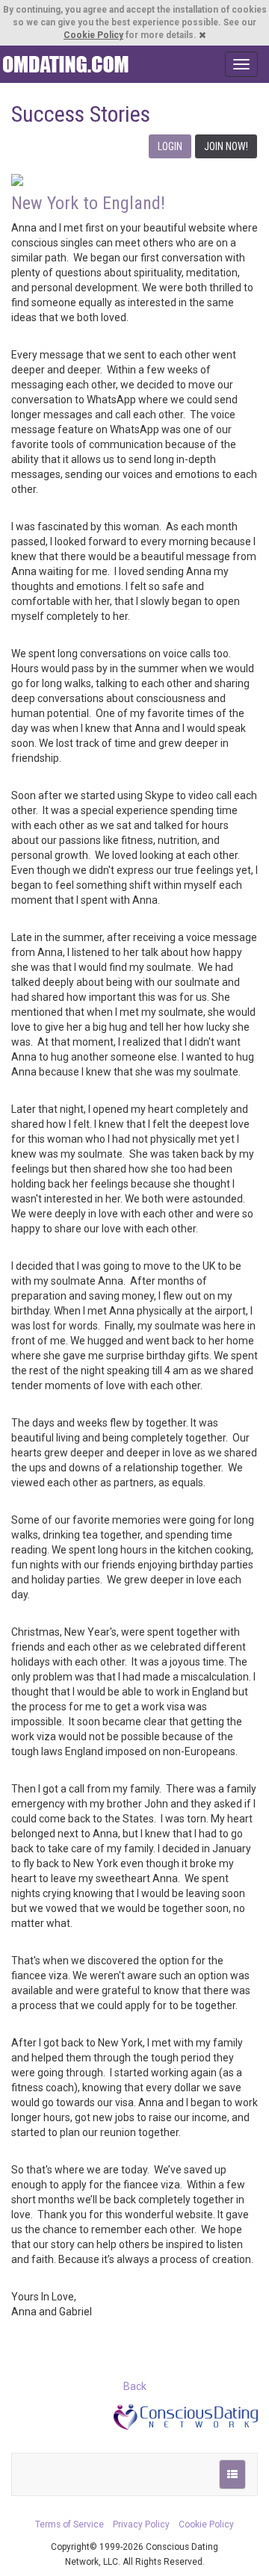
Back (135, 2386)
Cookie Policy (93, 35)
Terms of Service (69, 2524)
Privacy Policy (141, 2524)
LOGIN (170, 146)
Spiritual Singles (65, 64)
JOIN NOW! (226, 146)
